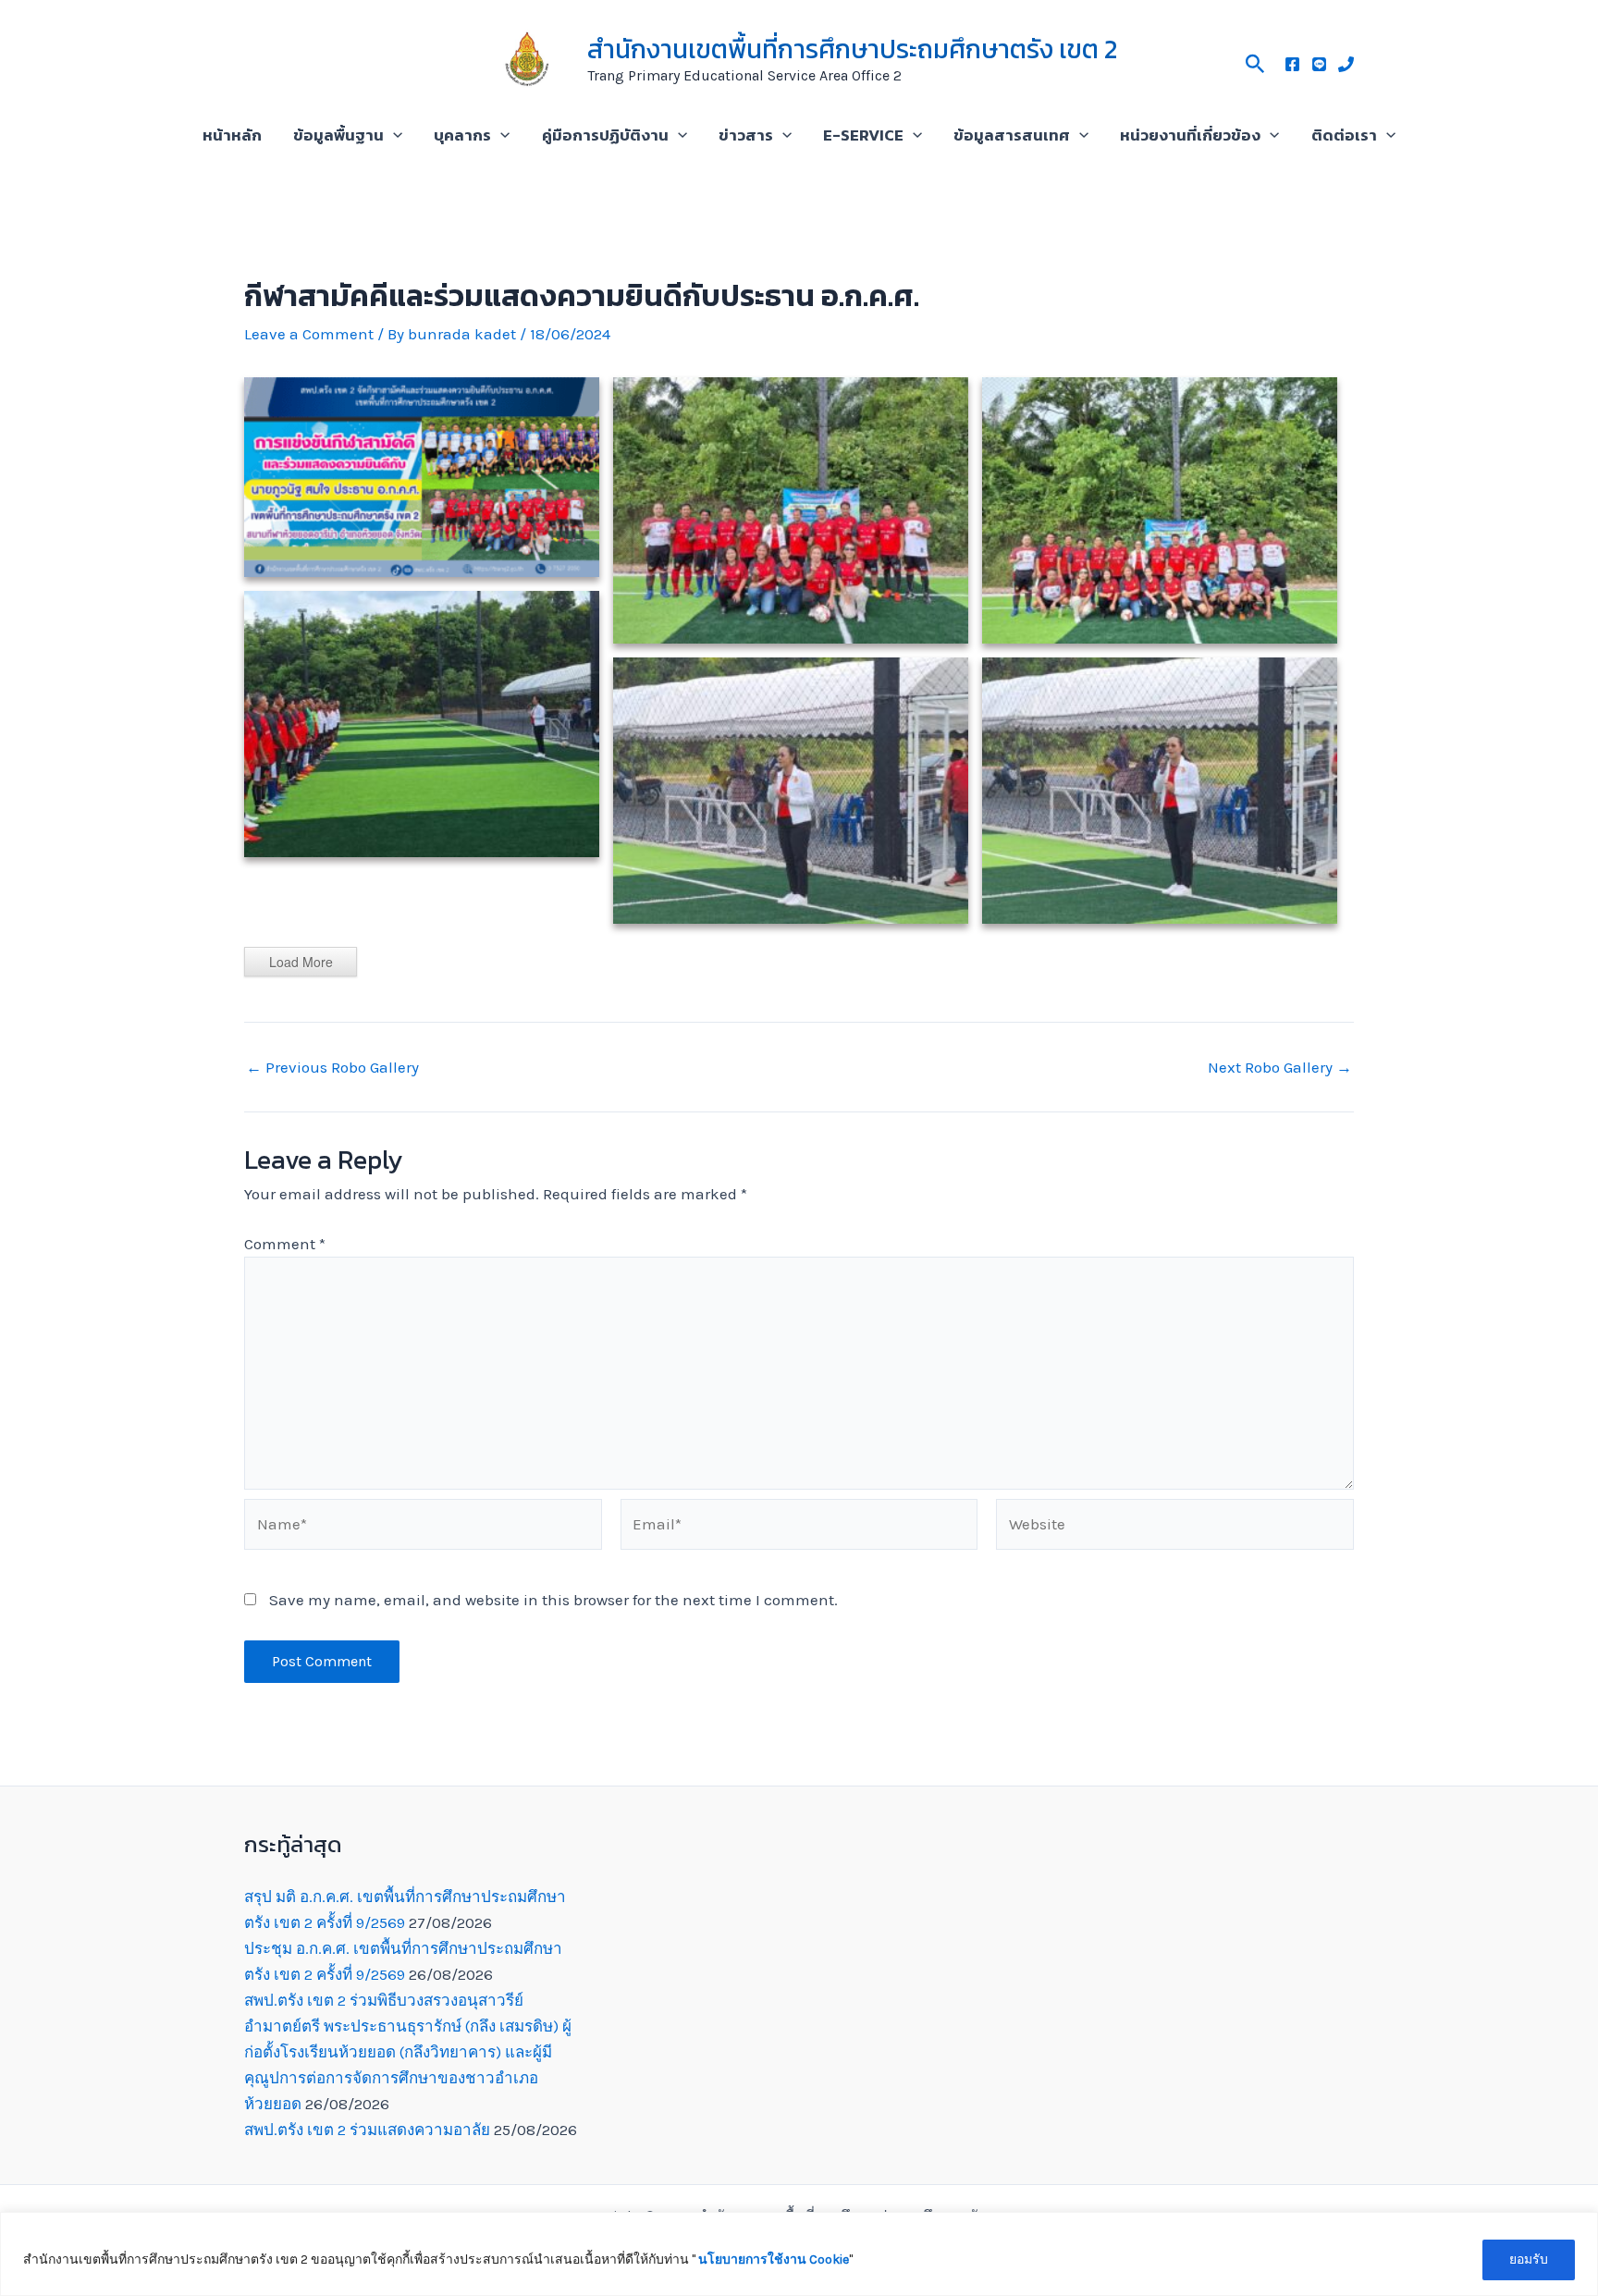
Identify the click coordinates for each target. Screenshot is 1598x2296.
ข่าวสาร (746, 135)
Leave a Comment (309, 334)
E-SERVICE (863, 135)
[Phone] (1346, 64)
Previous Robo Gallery (332, 1068)
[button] (1255, 61)
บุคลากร (462, 135)
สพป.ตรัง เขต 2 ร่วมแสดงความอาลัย (367, 2130)
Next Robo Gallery (1280, 1068)
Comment (285, 1244)
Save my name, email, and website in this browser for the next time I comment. (553, 1600)
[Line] (1319, 64)
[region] (799, 2254)
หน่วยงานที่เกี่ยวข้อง (1190, 135)
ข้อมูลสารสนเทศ (1012, 135)
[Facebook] (1292, 64)
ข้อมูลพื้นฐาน (338, 135)
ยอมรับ (1529, 2259)
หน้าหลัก (232, 135)
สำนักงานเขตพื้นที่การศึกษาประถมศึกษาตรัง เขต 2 (852, 49)
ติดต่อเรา (1344, 135)
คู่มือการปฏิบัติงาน (605, 135)
